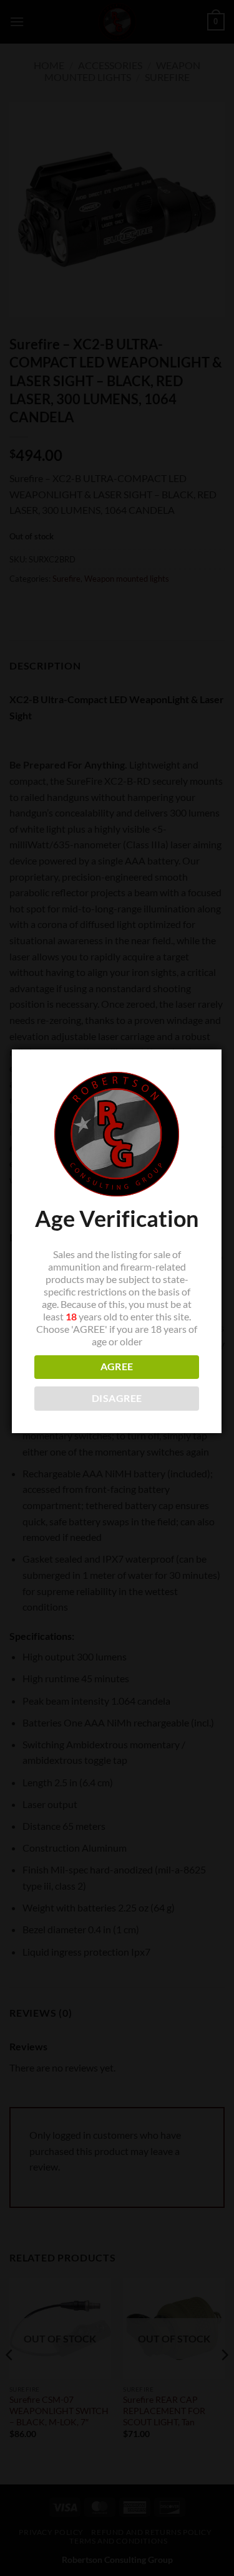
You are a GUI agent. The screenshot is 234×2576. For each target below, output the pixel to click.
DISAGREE (117, 1398)
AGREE (117, 1366)
